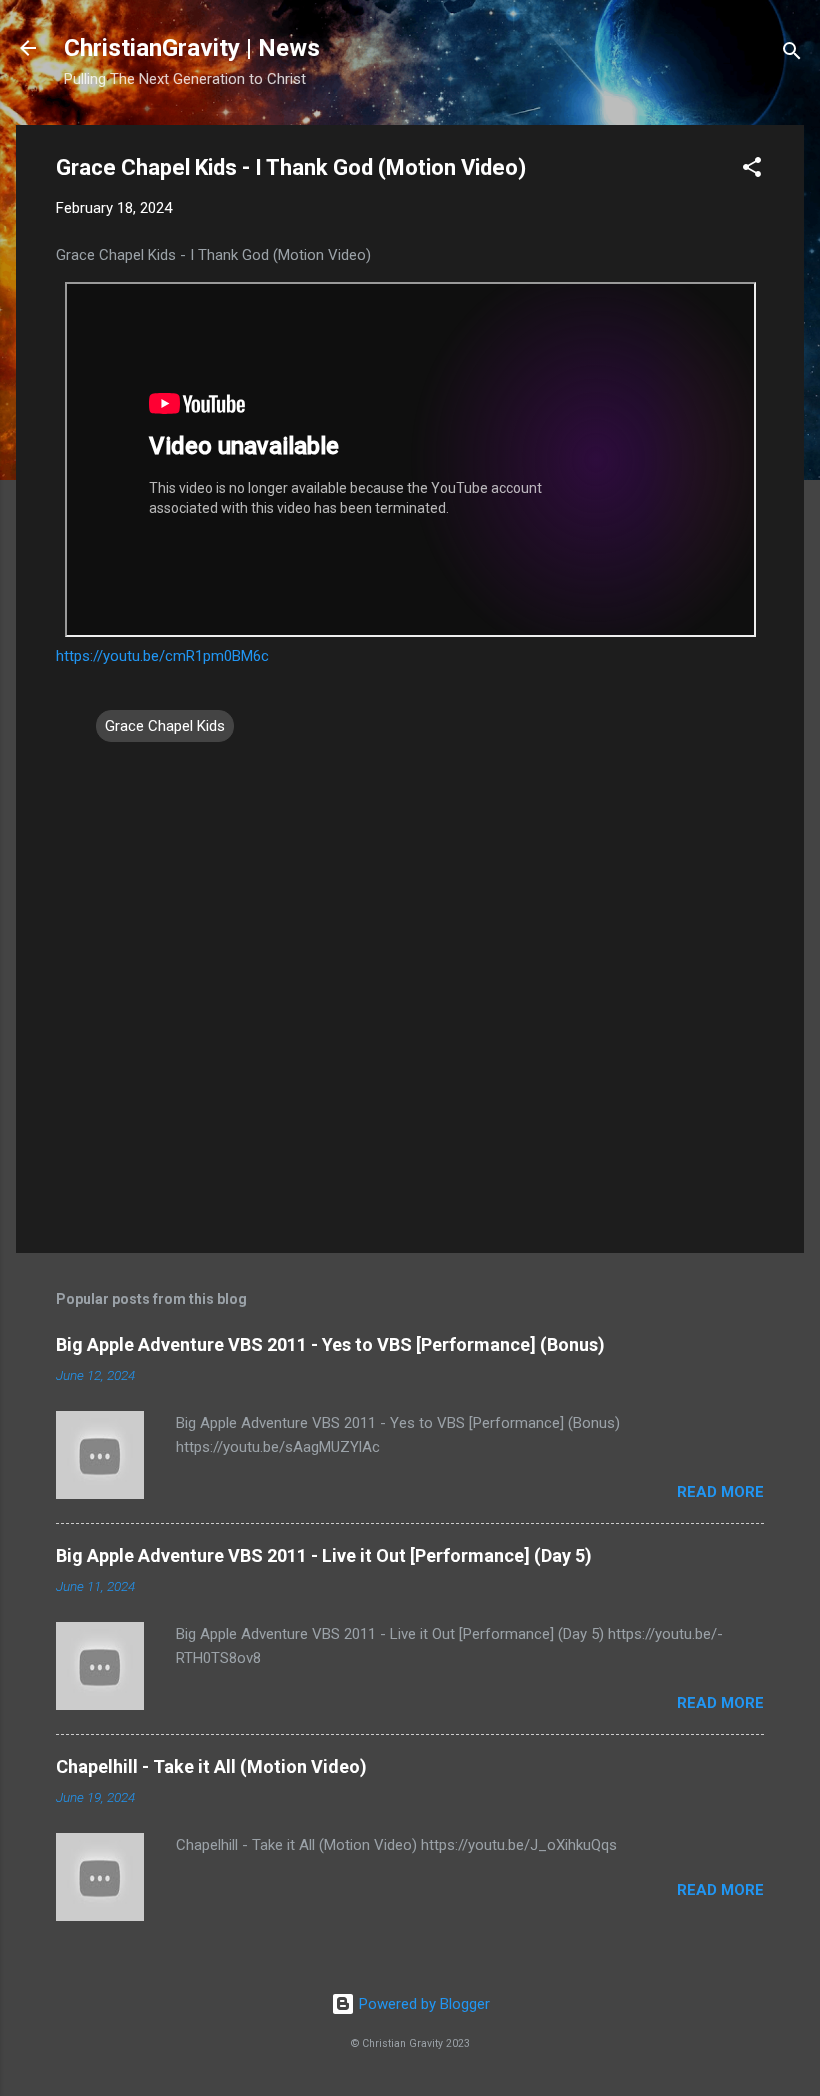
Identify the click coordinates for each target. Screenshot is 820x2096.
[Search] (792, 54)
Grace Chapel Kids (165, 726)
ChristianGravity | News (192, 48)
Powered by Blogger (422, 2004)
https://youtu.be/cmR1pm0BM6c (162, 656)
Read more (720, 1492)
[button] (752, 170)
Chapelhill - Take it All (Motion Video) (211, 1766)
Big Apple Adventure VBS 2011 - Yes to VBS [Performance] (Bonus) (330, 1344)
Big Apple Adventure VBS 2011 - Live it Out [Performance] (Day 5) (324, 1555)
